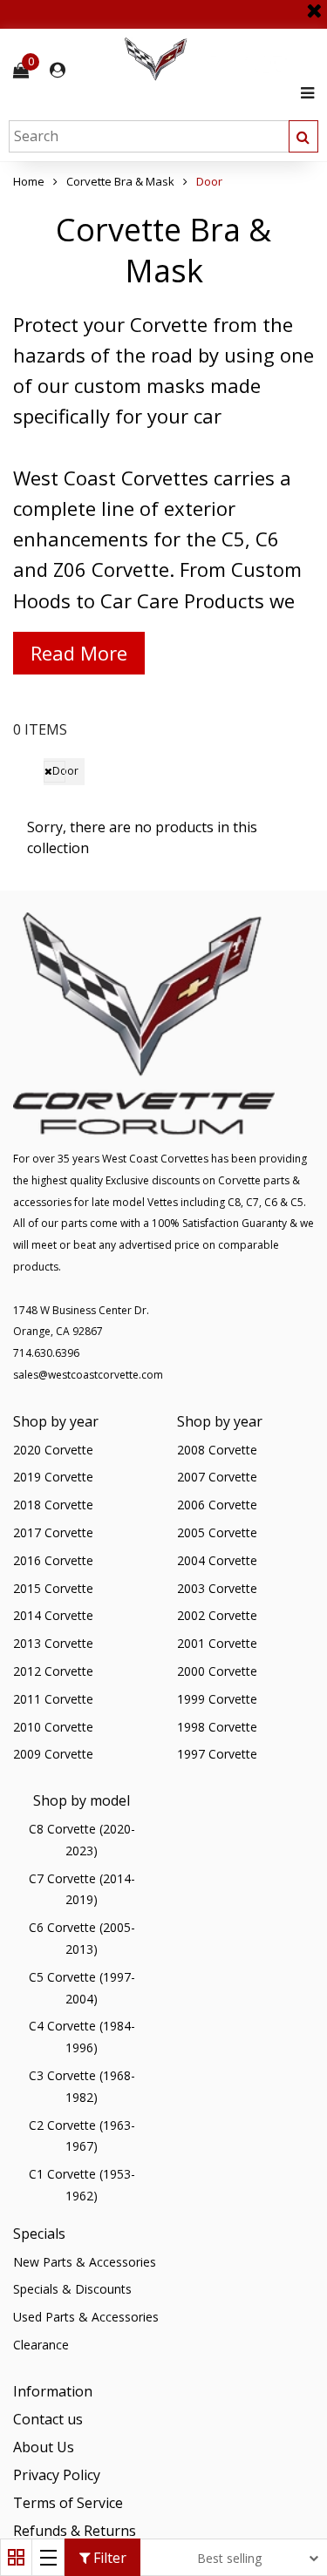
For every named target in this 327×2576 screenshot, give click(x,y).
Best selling (229, 2558)
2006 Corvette (217, 1505)
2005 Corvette (217, 1532)
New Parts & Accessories (85, 2262)
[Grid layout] (16, 2557)
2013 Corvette (53, 1643)
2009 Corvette (53, 1754)
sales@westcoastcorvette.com (88, 1375)
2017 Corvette (53, 1532)
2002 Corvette (217, 1615)
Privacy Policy (57, 2475)
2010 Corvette (53, 1727)
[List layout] (48, 2557)
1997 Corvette (217, 1754)
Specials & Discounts (72, 2289)
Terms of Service (68, 2503)
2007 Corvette (217, 1477)
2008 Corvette (217, 1450)
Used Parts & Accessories (86, 2317)
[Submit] (303, 136)
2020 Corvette (53, 1450)
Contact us (48, 2419)
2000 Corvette (217, 1671)
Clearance (41, 2345)
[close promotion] (314, 4)
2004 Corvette (217, 1560)
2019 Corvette (53, 1477)
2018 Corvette (53, 1505)
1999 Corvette (217, 1699)
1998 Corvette (217, 1727)
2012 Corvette (53, 1671)
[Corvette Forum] (218, 60)
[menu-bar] (303, 93)
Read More (79, 653)
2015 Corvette (53, 1588)
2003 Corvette (217, 1588)
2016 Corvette (53, 1560)
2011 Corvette (53, 1699)
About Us (44, 2447)
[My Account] (58, 70)
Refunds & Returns (75, 2531)
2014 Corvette (53, 1615)
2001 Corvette (217, 1643)
